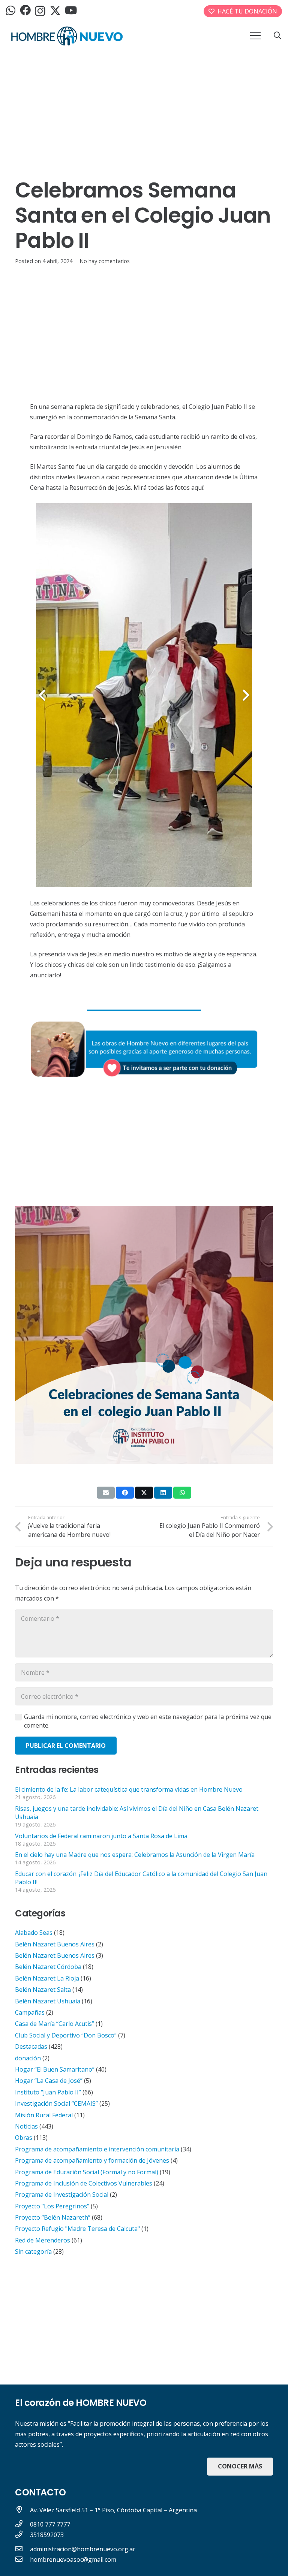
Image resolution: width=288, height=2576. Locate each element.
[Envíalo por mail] (106, 1493)
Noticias (26, 2126)
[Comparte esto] (125, 1493)
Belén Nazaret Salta (43, 1990)
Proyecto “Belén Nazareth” (53, 2217)
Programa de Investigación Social (62, 2195)
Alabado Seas (34, 1933)
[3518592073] (22, 2535)
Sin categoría (33, 2251)
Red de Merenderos (43, 2240)
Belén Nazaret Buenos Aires (55, 1944)
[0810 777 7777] (22, 2524)
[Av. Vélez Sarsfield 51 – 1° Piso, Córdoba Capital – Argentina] (22, 2510)
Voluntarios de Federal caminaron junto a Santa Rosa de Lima (101, 1836)
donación (28, 2058)
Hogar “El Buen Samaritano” (55, 2069)
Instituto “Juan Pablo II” (48, 2092)
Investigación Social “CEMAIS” (56, 2103)
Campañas (30, 2012)
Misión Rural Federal (44, 2115)
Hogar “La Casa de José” (49, 2081)
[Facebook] (25, 11)
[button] (277, 36)
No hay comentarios (105, 261)
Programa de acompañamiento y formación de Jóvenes (92, 2160)
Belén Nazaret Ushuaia (48, 2001)
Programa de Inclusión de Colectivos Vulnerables (84, 2183)
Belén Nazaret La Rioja (47, 1978)
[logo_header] (67, 36)
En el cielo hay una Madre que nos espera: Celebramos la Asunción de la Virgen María (135, 1855)
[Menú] (255, 36)
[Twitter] (55, 11)
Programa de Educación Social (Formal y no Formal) (87, 2172)
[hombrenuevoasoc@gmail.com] (22, 2560)
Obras (24, 2138)
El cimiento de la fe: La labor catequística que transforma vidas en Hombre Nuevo (129, 1789)
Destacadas (31, 2046)
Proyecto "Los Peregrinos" (52, 2206)
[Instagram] (40, 11)
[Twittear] (144, 1493)
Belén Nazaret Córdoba (48, 1967)
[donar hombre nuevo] (144, 1049)
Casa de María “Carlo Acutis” (55, 2024)
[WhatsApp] (11, 11)
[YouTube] (71, 11)
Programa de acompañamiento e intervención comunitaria (97, 2149)
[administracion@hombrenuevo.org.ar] (22, 2549)
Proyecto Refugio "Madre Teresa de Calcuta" (77, 2229)
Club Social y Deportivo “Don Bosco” (66, 2035)
